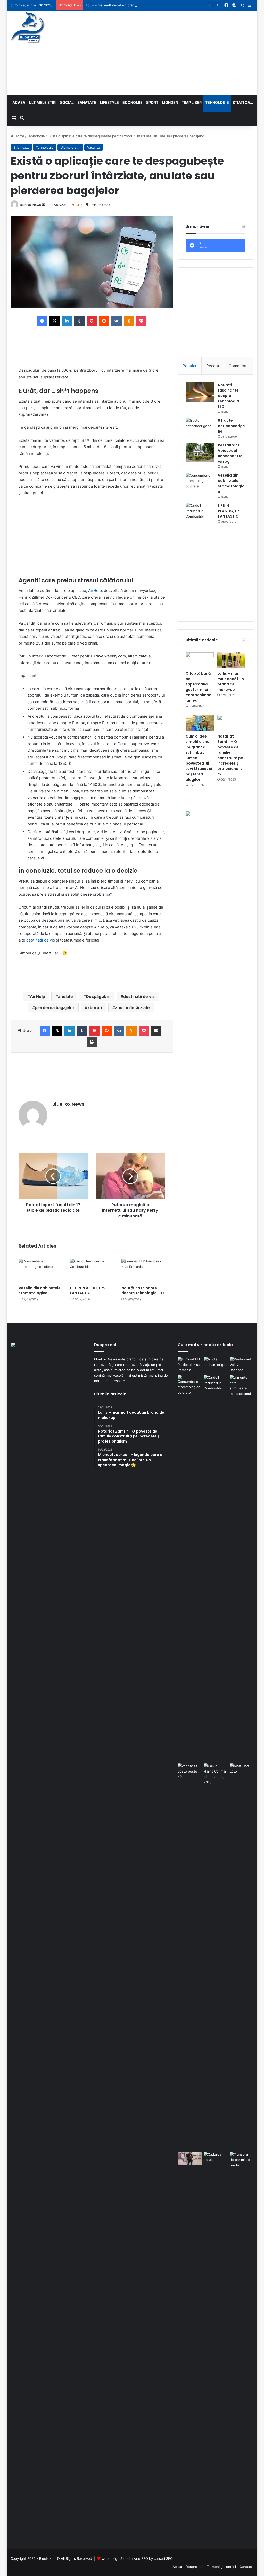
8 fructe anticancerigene (231, 426)
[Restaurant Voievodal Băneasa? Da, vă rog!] (200, 452)
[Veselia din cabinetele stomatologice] (40, 1271)
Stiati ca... (21, 147)
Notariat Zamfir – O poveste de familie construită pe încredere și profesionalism (230, 755)
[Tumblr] (79, 321)
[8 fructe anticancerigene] (200, 427)
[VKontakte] (117, 321)
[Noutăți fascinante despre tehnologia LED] (143, 1271)
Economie (133, 102)
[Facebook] (42, 321)
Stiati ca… (243, 102)
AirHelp (95, 591)
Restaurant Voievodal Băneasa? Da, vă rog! (231, 453)
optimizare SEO (136, 2558)
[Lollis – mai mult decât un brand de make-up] (231, 660)
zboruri (95, 1007)
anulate (65, 996)
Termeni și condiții (221, 2567)
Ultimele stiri (43, 102)
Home (19, 136)
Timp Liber (192, 102)
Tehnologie (217, 102)
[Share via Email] (156, 1031)
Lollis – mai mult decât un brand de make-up (121, 5)
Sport (152, 102)
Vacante (94, 147)
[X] (55, 321)
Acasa (19, 102)
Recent (213, 366)
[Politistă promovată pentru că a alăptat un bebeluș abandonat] (190, 2158)
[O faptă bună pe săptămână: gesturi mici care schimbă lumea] (200, 660)
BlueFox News (30, 205)
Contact (246, 2567)
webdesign (110, 2558)
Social (67, 102)
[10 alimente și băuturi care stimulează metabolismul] (242, 1568)
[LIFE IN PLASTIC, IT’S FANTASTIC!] (92, 1271)
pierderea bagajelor (55, 1007)
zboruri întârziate (132, 1007)
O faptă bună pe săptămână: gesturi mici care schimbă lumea (199, 687)
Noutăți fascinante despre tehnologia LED (143, 1290)
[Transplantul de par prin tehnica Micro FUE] (242, 2345)
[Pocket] (141, 321)
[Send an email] (43, 205)
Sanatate (87, 102)
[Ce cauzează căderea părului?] (216, 2345)
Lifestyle (109, 102)
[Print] (92, 1042)
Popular (190, 366)
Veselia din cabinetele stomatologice (40, 1290)
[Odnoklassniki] (129, 321)
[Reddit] (104, 321)
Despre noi (194, 2567)
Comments (239, 366)
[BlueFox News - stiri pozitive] (28, 27)
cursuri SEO (163, 2558)
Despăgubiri (98, 996)
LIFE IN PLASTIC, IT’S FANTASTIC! (88, 1290)
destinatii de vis (41, 940)
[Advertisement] (179, 52)
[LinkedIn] (67, 321)
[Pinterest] (92, 321)
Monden (170, 102)
